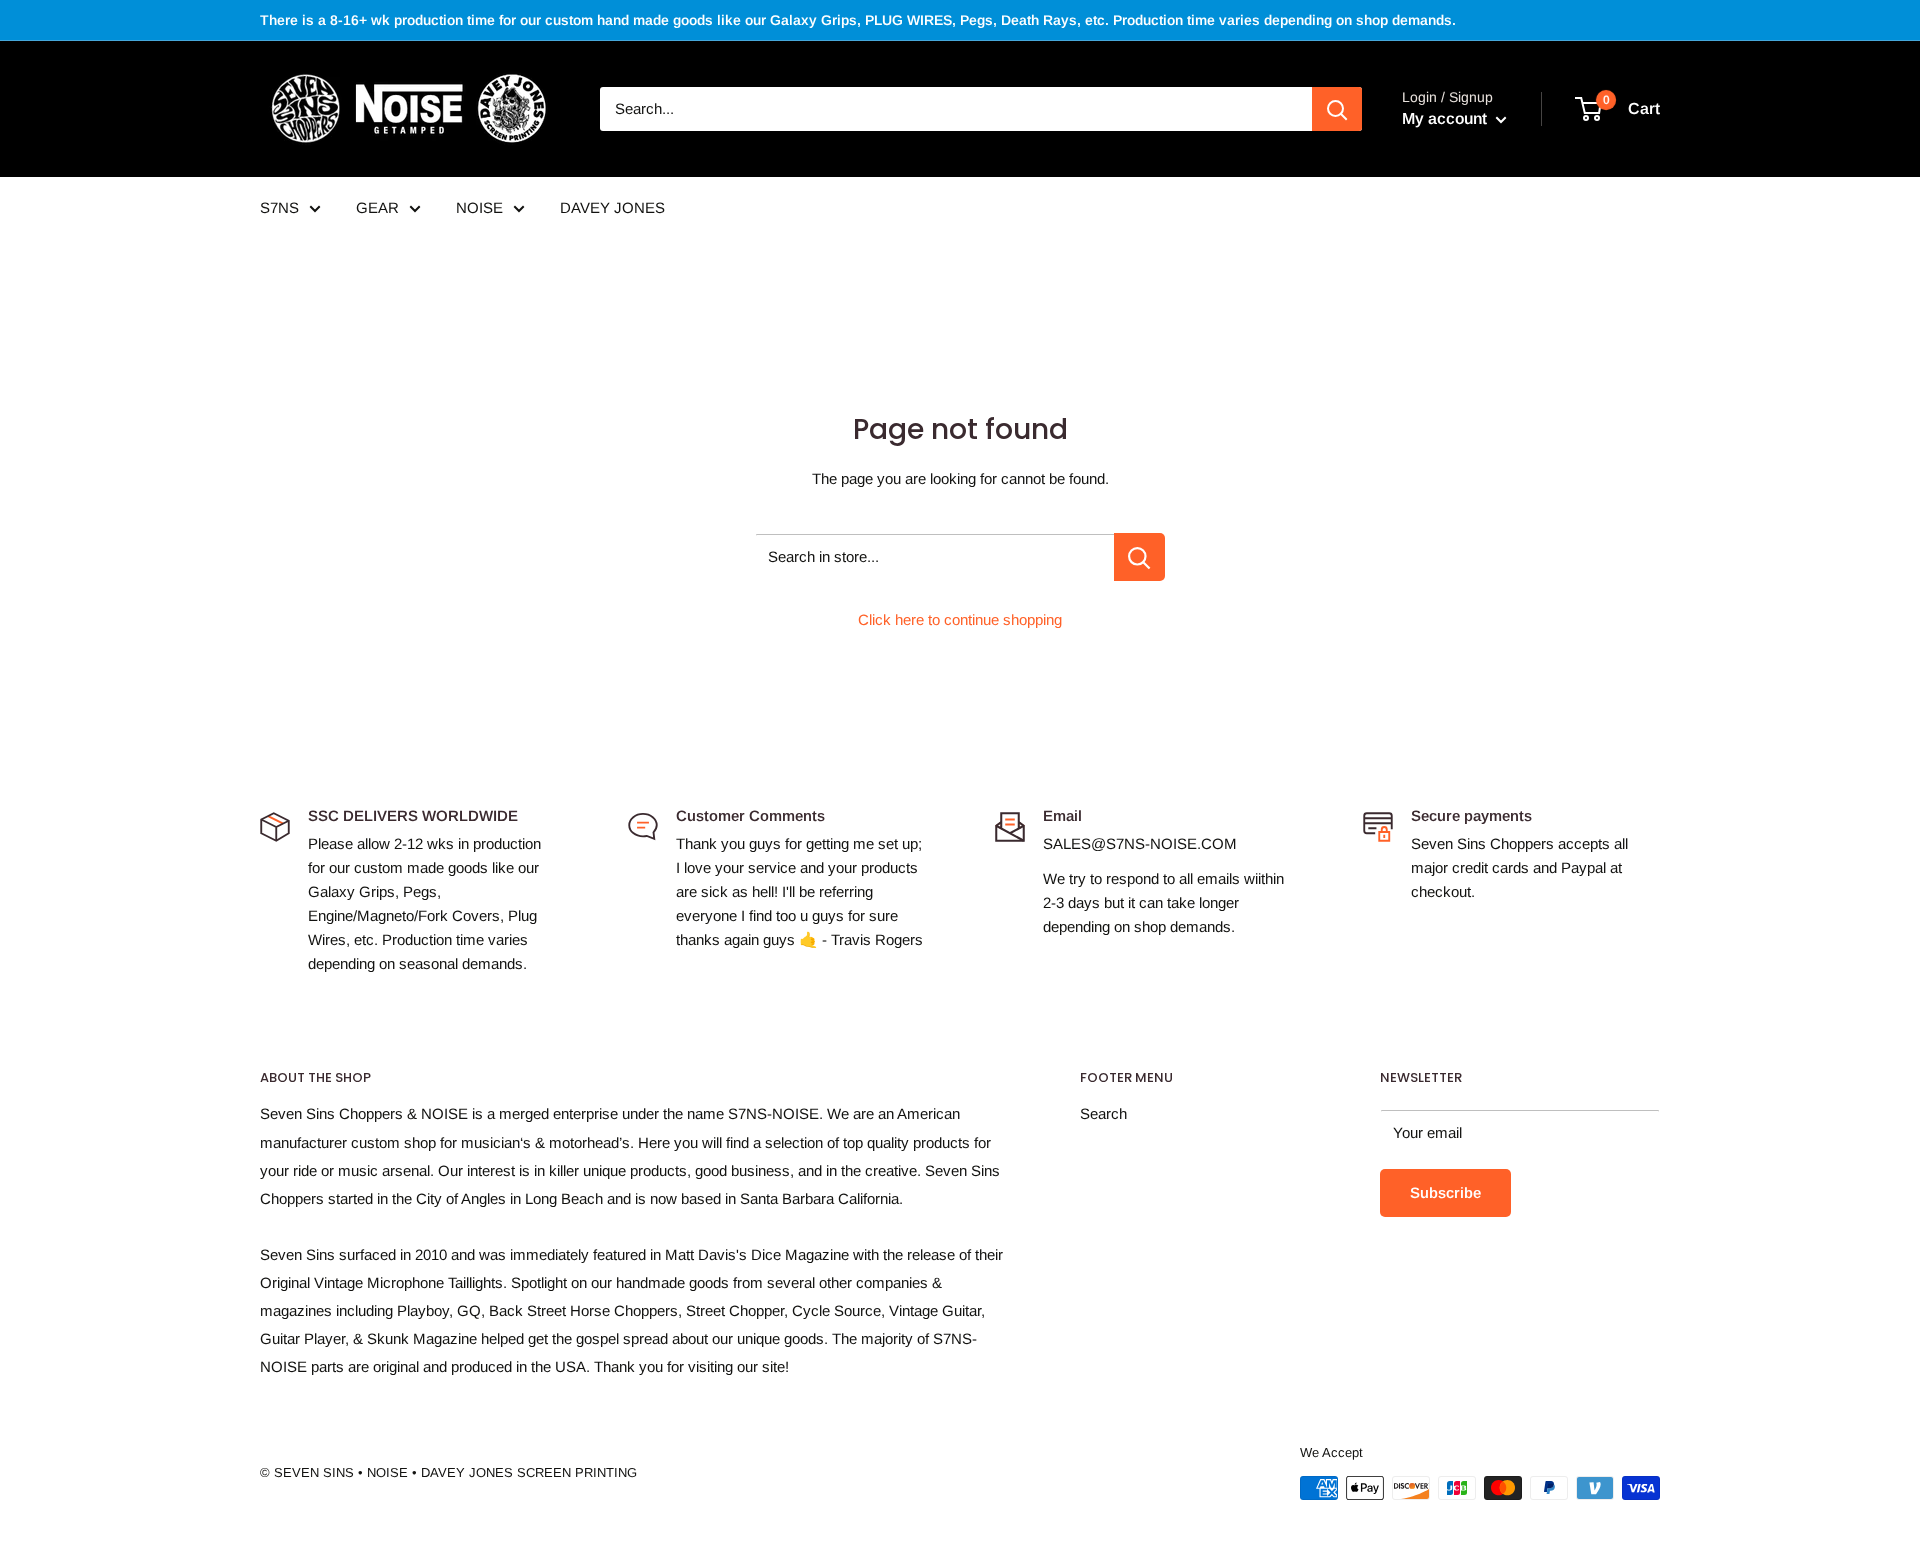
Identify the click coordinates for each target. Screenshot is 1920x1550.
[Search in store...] (1139, 557)
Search (1103, 1113)
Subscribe (1445, 1192)
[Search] (1337, 109)
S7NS (279, 207)
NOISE (479, 207)
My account (1446, 118)
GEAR (377, 207)
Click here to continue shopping (960, 619)
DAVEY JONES (612, 207)
